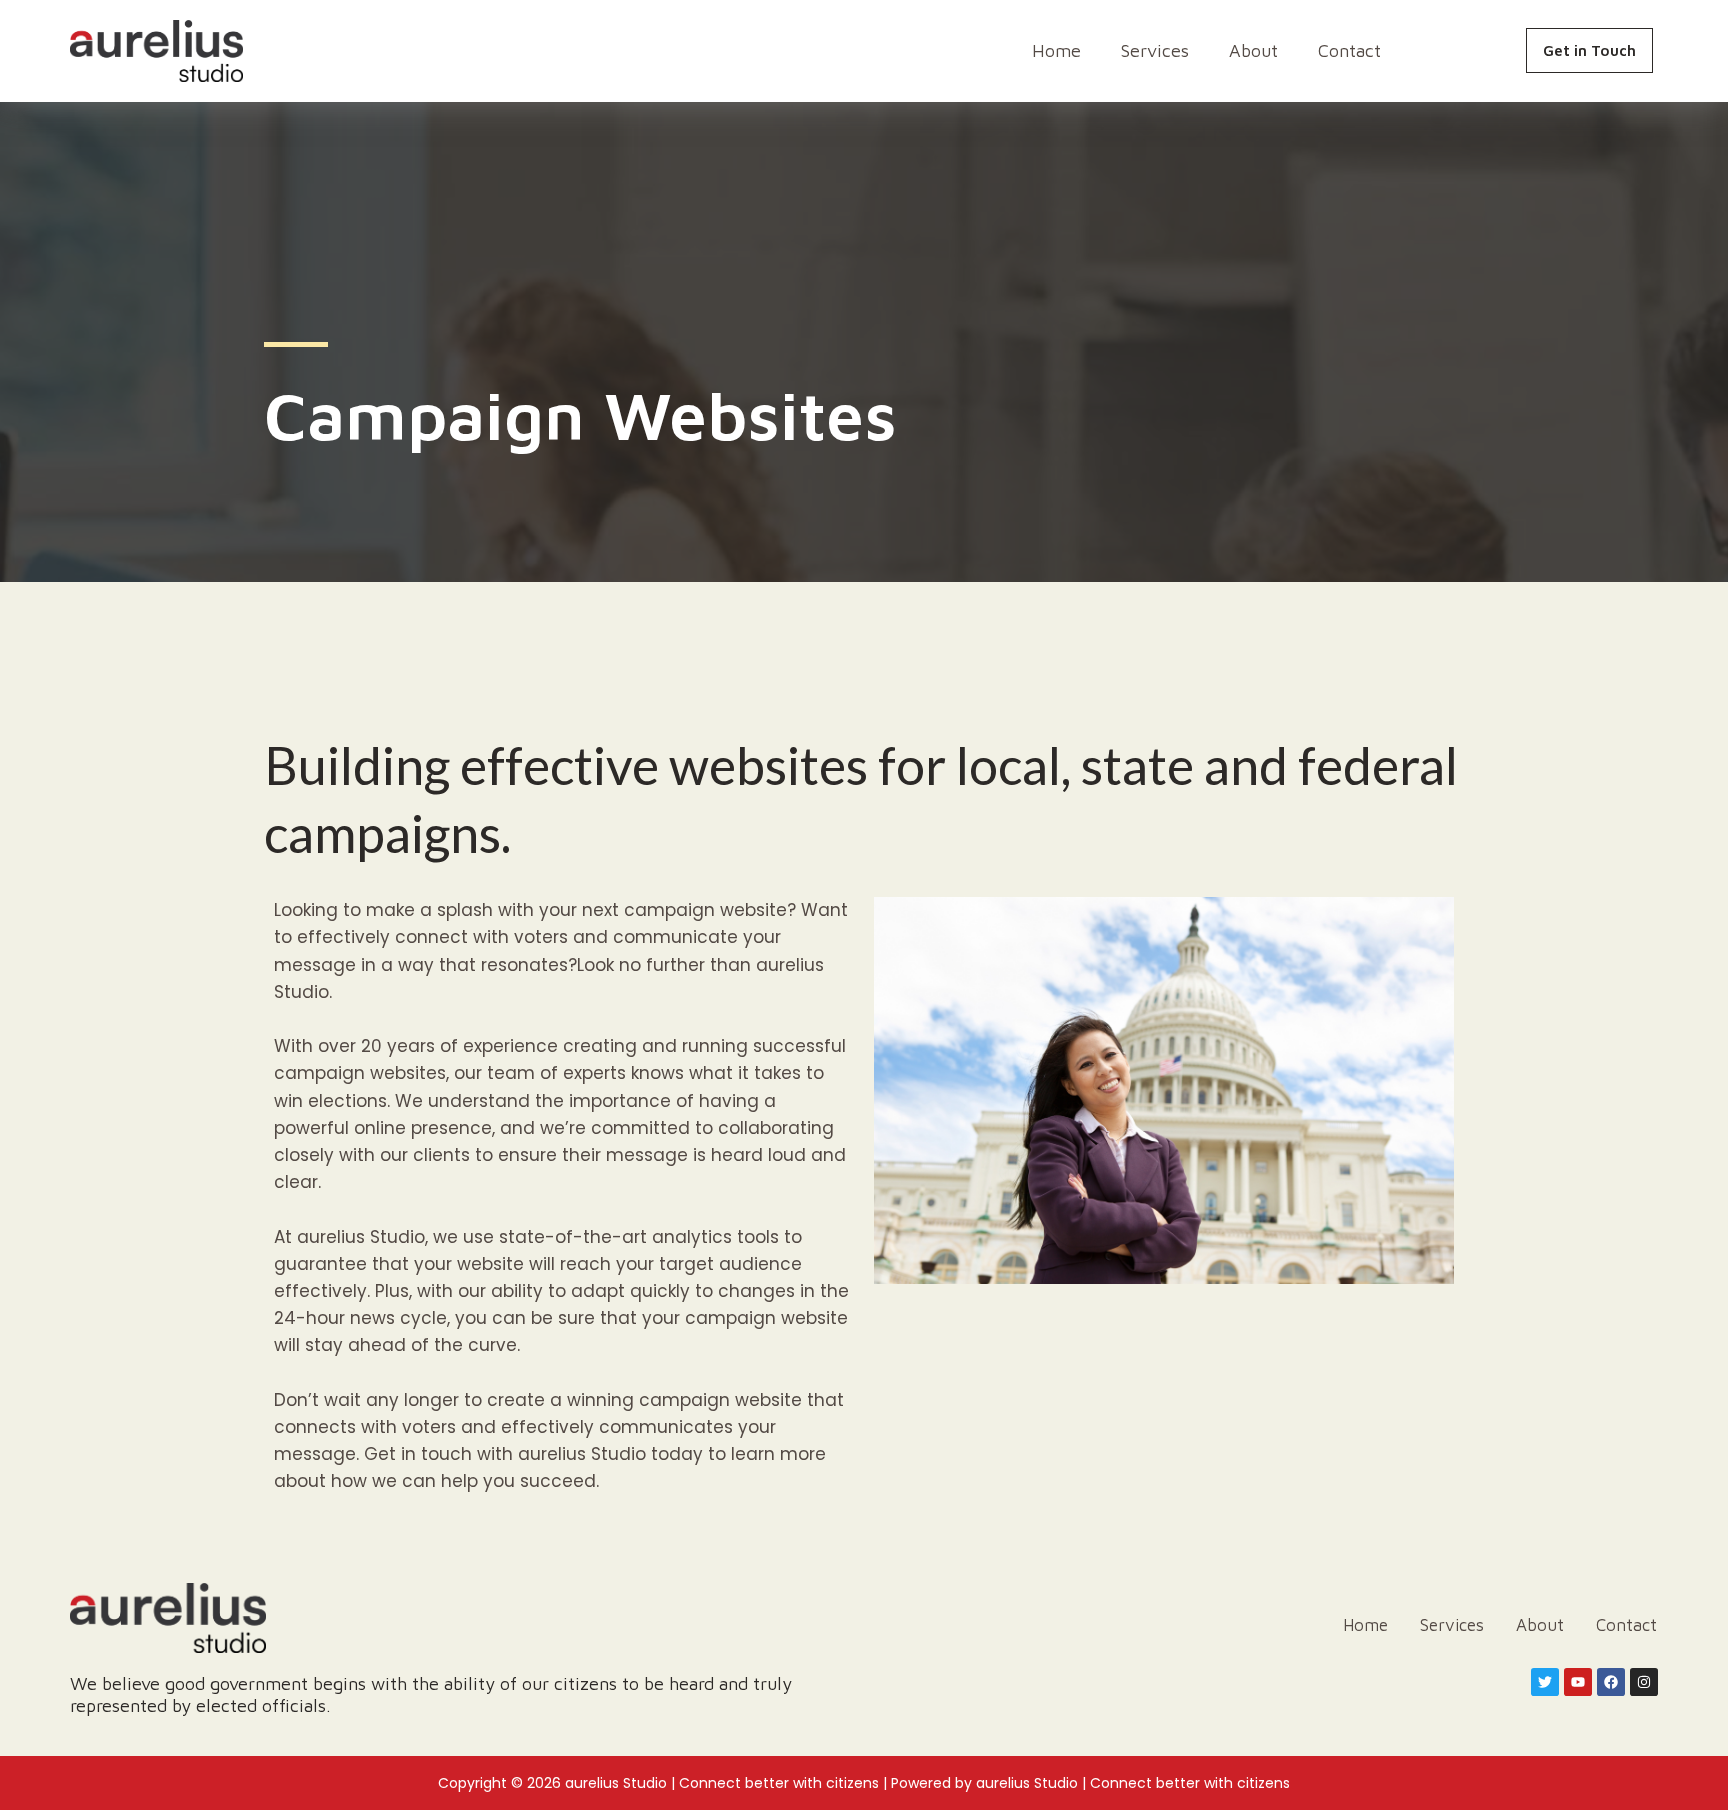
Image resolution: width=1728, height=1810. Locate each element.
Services (1155, 50)
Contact (1349, 50)
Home (1056, 50)
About (1253, 50)
